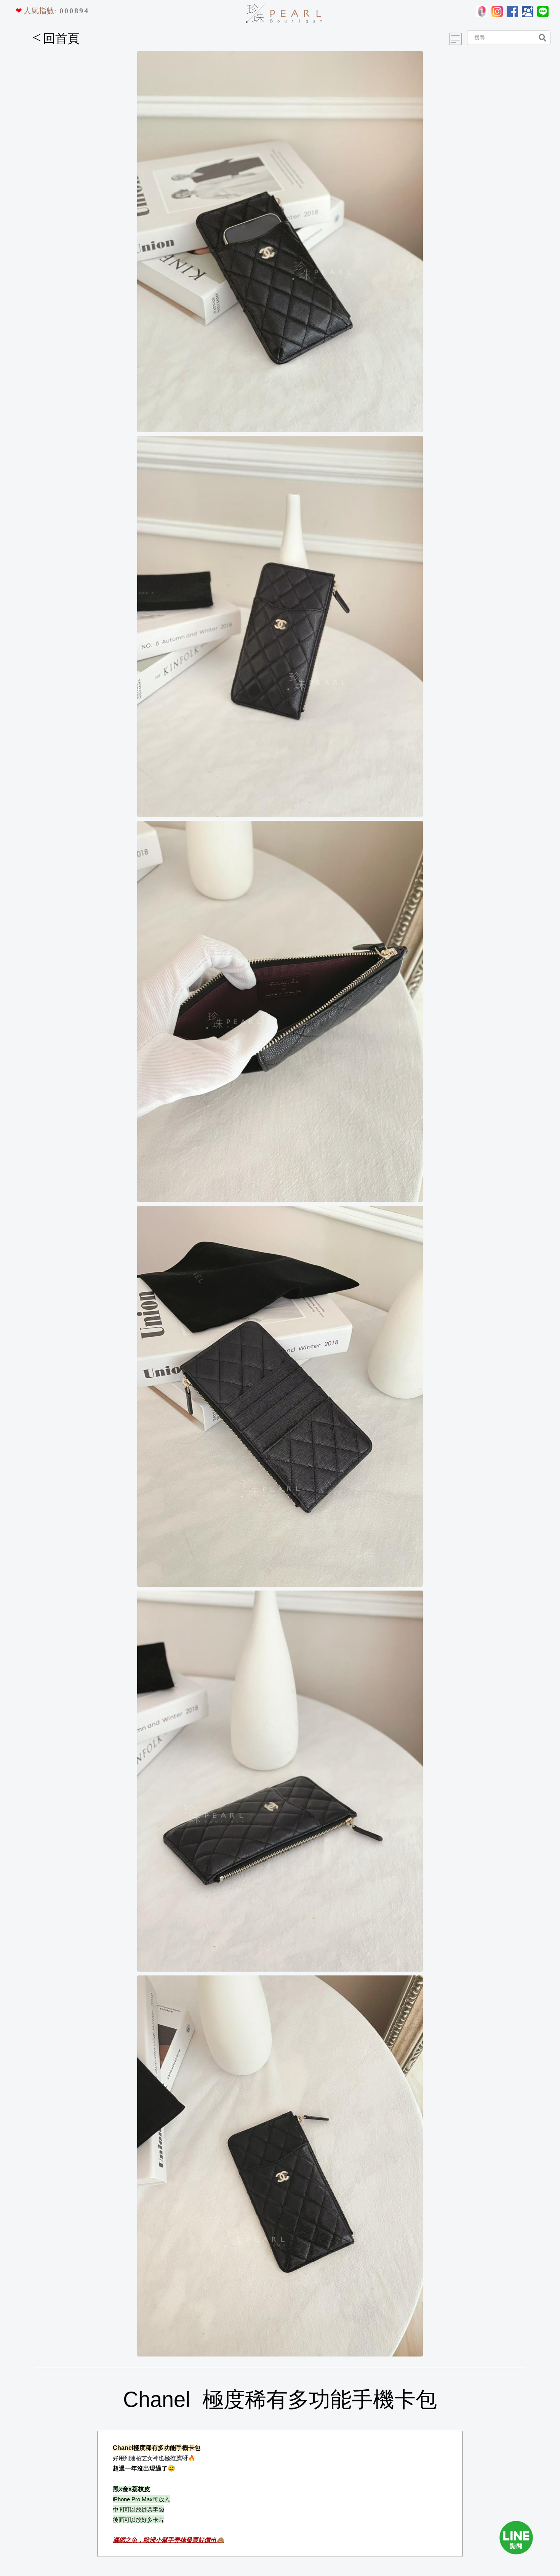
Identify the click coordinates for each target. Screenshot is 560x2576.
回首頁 (56, 38)
